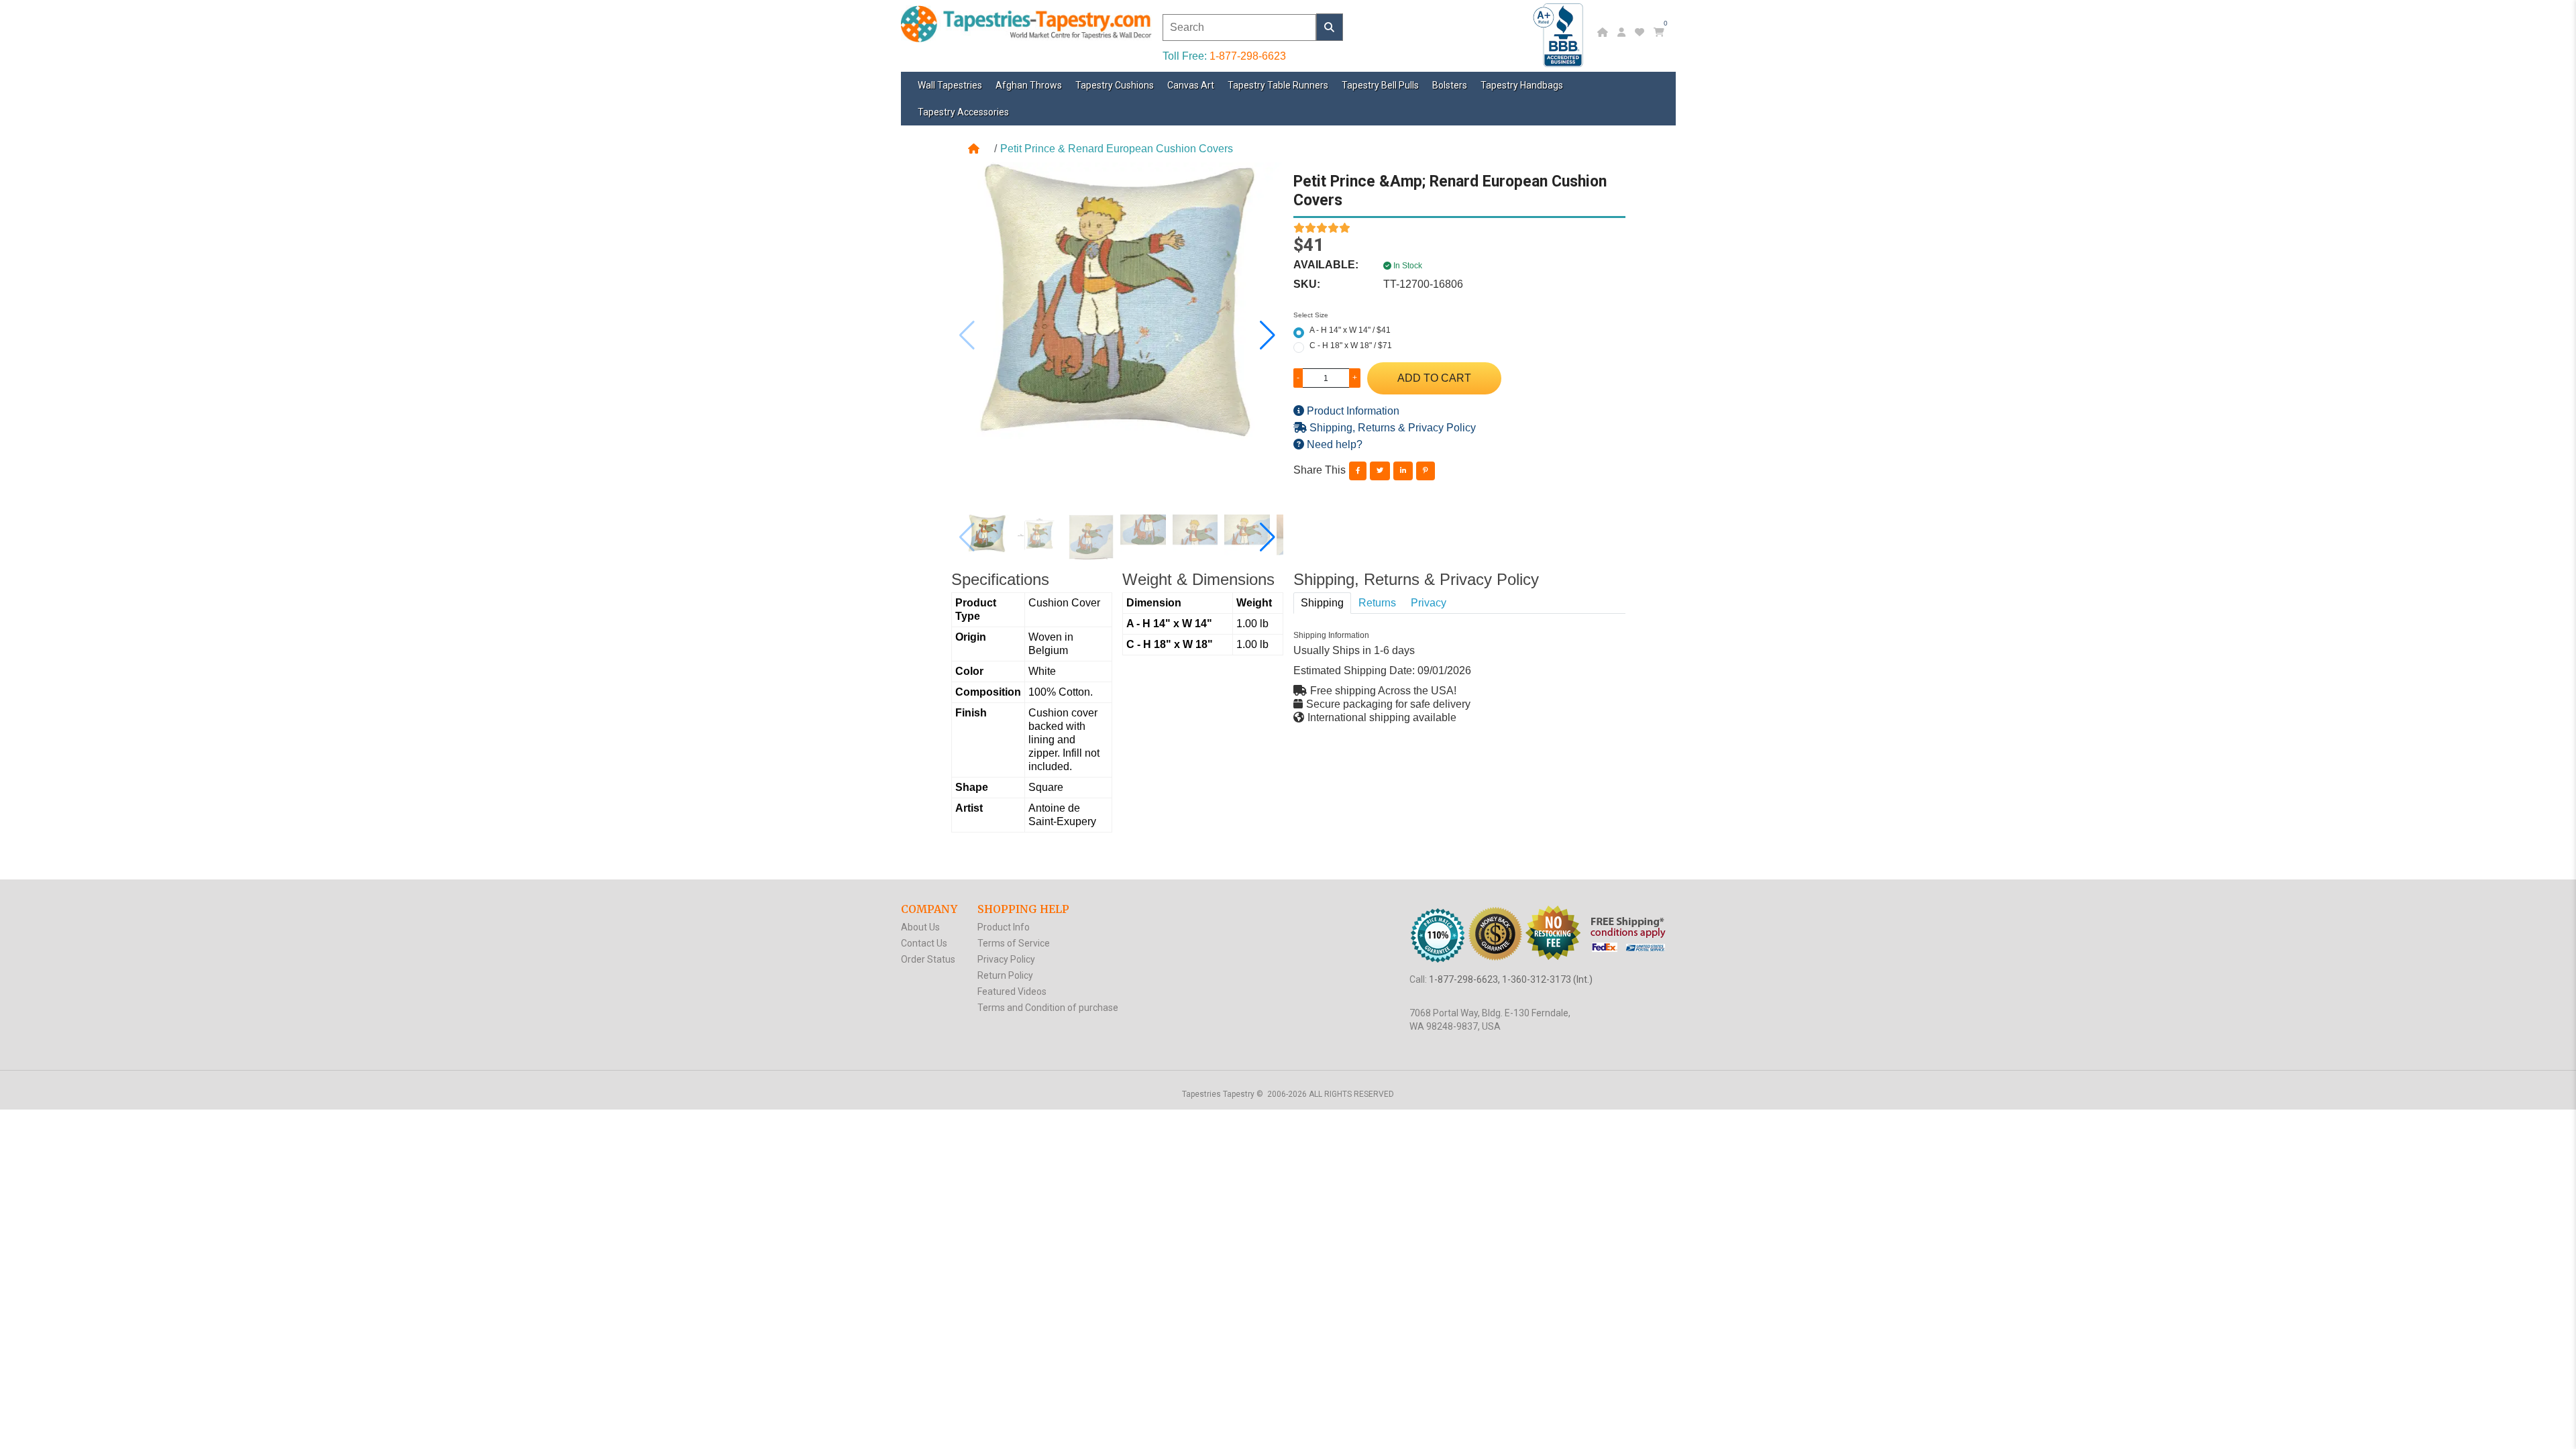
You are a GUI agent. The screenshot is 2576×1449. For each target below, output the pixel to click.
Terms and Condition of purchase (1048, 1008)
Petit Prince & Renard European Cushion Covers (1117, 149)
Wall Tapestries (950, 85)
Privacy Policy (1006, 959)
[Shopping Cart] (1661, 32)
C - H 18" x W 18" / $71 (1351, 345)
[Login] (1623, 32)
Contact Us (924, 943)
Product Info (1004, 927)
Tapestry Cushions (1115, 85)
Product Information (1352, 411)
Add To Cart (1434, 378)
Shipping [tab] (1322, 603)
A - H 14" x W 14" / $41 (1350, 330)
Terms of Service (1014, 943)
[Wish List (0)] (1641, 32)
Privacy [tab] (1429, 603)
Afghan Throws (1029, 85)
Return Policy (1005, 975)
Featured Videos (1012, 991)
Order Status (928, 959)
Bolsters (1450, 85)
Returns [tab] (1377, 603)
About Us (920, 927)
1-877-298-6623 (1248, 56)
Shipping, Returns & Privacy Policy (1391, 428)
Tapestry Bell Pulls (1380, 85)
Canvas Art (1191, 85)
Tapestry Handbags (1522, 85)
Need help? (1333, 444)
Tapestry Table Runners (1278, 85)
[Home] (1604, 32)
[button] (1268, 335)
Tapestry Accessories (963, 112)
